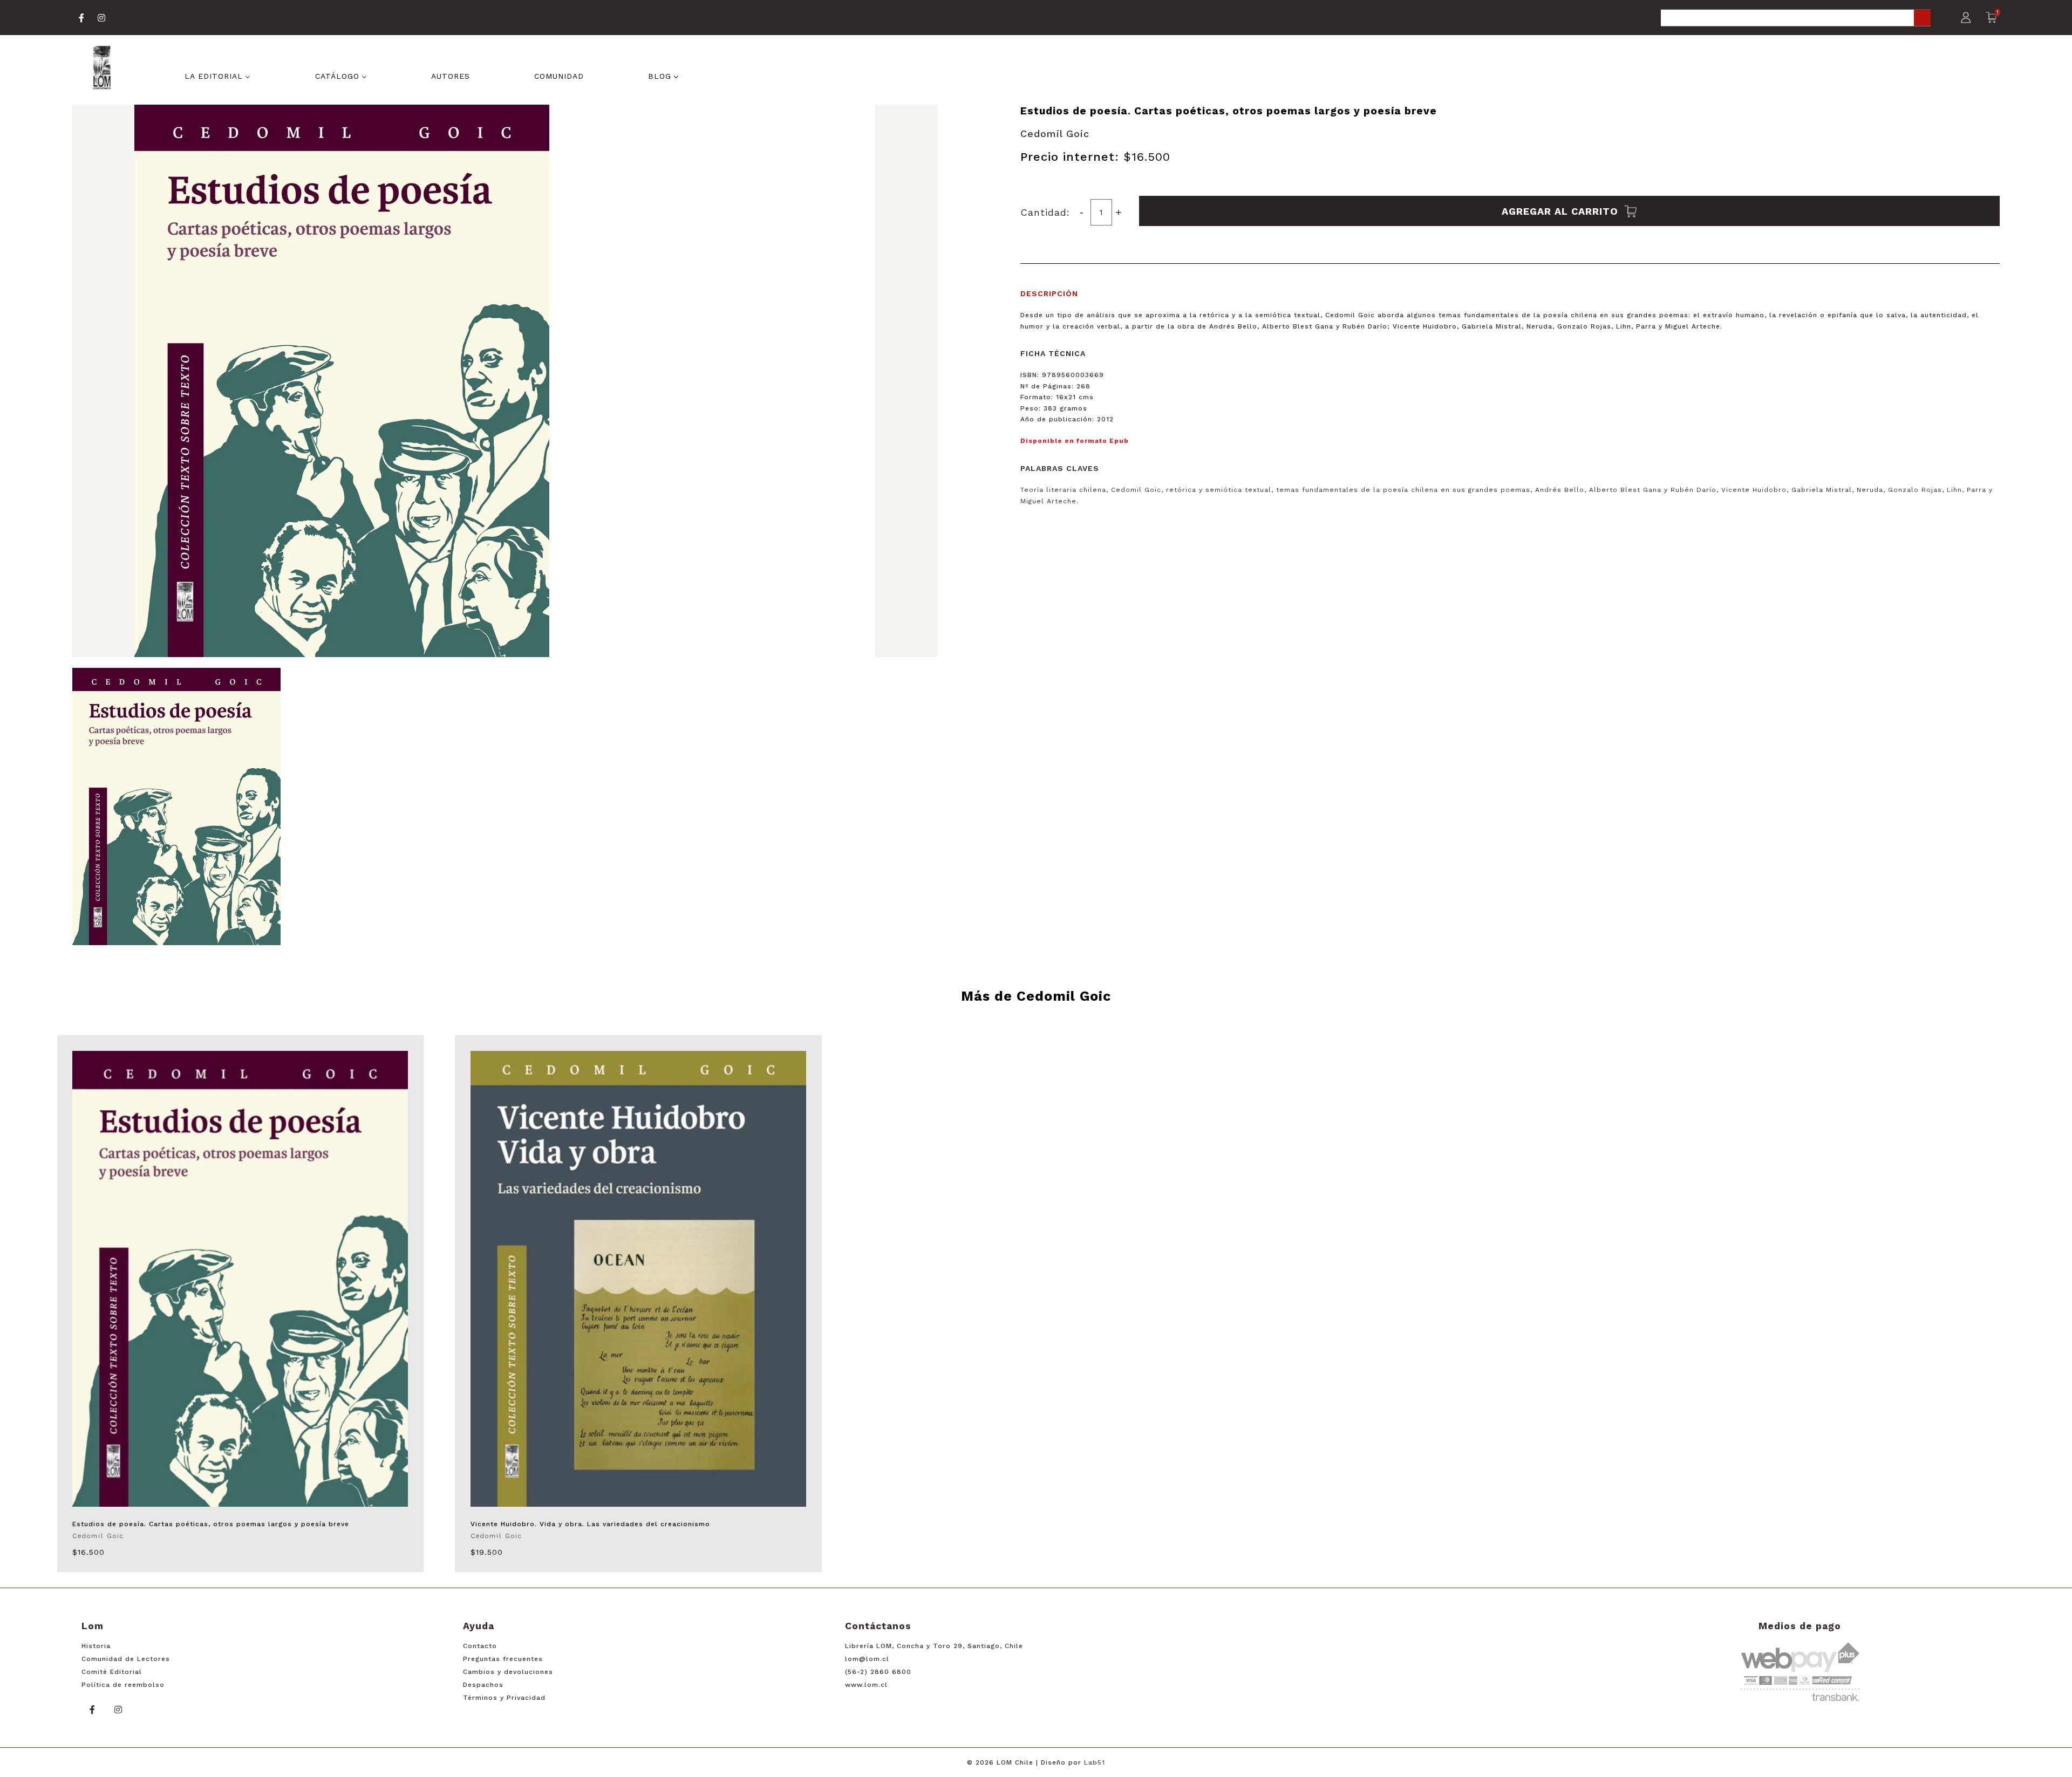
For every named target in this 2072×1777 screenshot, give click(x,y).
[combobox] (1796, 19)
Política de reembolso (123, 1685)
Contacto (480, 1646)
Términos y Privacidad (504, 1698)
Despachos (483, 1685)
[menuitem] (217, 75)
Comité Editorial (112, 1672)
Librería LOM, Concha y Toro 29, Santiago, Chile (934, 1646)
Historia (96, 1646)
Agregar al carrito (1562, 211)
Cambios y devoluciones (508, 1672)
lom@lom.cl (867, 1659)
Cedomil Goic (1055, 134)
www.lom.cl (866, 1685)
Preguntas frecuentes (503, 1659)
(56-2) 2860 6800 (878, 1672)
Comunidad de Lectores (126, 1659)
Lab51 (1095, 1762)
